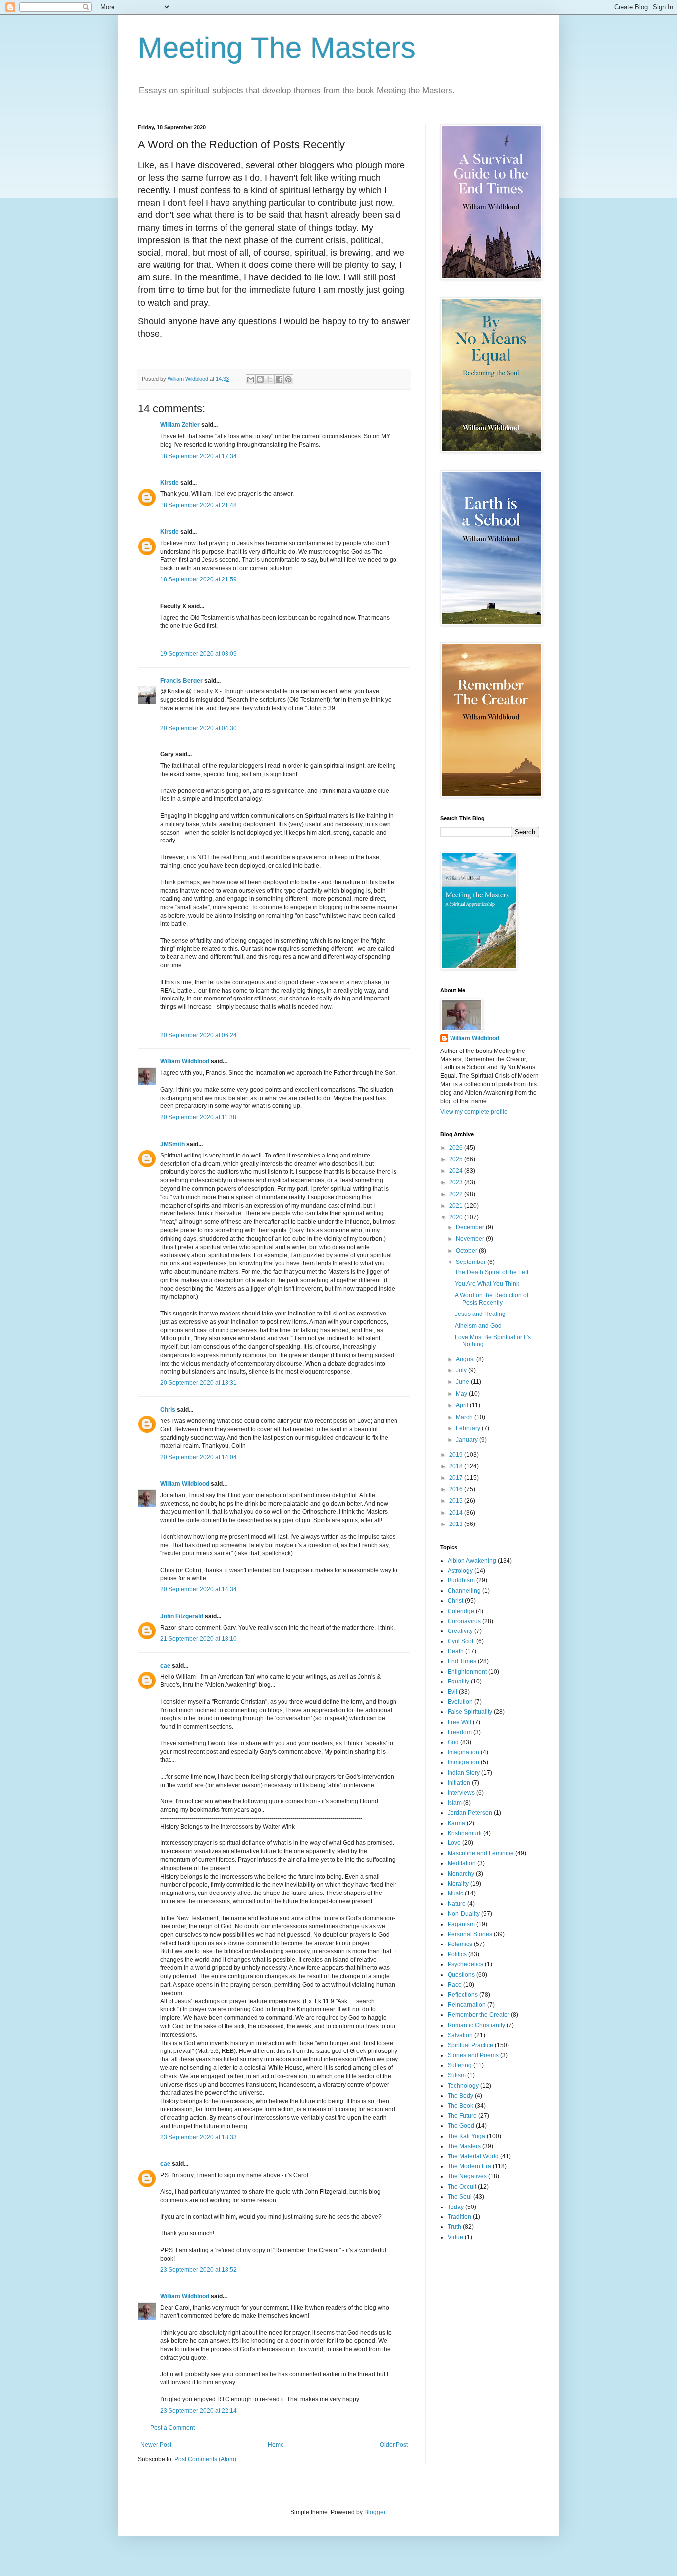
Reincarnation (467, 2005)
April (463, 1405)
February (469, 1428)
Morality (458, 1884)
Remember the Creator (479, 2015)
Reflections (463, 1995)
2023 (457, 1182)
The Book (460, 2106)
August (466, 1359)
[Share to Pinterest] (288, 379)
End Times (462, 1661)
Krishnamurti (465, 1833)
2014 (457, 1513)
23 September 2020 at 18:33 (198, 2137)
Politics (457, 1954)
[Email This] (251, 379)
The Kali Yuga (466, 2136)
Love (454, 1843)
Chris (168, 1410)
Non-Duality (464, 1914)
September (472, 1262)
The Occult (462, 2187)
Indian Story (464, 1773)
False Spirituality (470, 1712)
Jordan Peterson (470, 1813)
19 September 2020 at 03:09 (198, 654)
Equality (458, 1682)
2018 (457, 1466)
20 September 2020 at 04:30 (198, 728)
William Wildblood (185, 1061)
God (453, 1742)
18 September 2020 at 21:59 (198, 579)
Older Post (394, 2445)
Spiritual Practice (470, 2045)
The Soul (460, 2197)
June (463, 1382)
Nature (457, 1904)
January (468, 1440)
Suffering (460, 2065)
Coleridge (461, 1611)
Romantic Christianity (476, 2025)
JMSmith (172, 1144)
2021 (457, 1206)
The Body (460, 2096)
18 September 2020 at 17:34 (198, 456)
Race (455, 1985)
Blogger (375, 2512)
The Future (462, 2116)
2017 (457, 1478)
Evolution (460, 1702)
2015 (457, 1501)
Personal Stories (470, 1934)
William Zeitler (180, 425)
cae (165, 1666)
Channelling (464, 1591)
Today (456, 2207)
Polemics (460, 1944)
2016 (457, 1489)
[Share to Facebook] (279, 379)
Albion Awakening (472, 1561)
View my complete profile (474, 1112)
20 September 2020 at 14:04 (198, 1457)
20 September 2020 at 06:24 (198, 1035)
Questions (461, 1975)
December (471, 1227)
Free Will (459, 1722)
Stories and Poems (473, 2055)
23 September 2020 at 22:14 (198, 2411)
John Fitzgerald (182, 1616)
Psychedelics (465, 1964)
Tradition (459, 2217)
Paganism (461, 1924)
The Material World (473, 2156)
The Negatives (467, 2176)
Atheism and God (478, 1326)
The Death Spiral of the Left (492, 1272)
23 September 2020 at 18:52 (198, 2270)
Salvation (460, 2035)
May (462, 1394)
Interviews (461, 1793)
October (467, 1251)
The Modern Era (469, 2166)
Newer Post (156, 2445)
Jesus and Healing (480, 1314)
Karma (456, 1823)
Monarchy (461, 1874)
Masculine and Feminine (481, 1853)
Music (455, 1893)
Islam (455, 1803)
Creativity (460, 1631)
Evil (452, 1692)
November (471, 1239)
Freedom (460, 1732)
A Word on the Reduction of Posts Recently (492, 1299)
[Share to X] (270, 379)
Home (276, 2445)
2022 (457, 1194)
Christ (455, 1601)
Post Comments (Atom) (205, 2459)
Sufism (457, 2075)
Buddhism (461, 1580)
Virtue (455, 2237)
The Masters (464, 2146)
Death (456, 1651)
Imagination (463, 1752)
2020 (457, 1217)
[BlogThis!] (260, 379)
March (465, 1417)
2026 (457, 1148)
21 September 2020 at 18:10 (198, 1639)
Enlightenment (467, 1672)
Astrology (460, 1571)
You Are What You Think (487, 1284)
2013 (457, 1524)
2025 (457, 1159)
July (462, 1370)
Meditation (462, 1863)
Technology (463, 2086)
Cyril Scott (461, 1641)
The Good (461, 2126)
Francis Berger (181, 681)
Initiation (459, 1783)
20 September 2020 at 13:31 (198, 1383)
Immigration (463, 1762)
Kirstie (169, 483)
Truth (454, 2227)
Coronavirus (464, 1621)
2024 (457, 1171)
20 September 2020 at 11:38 (198, 1117)
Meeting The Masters (277, 48)
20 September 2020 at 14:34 (198, 1589)
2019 (457, 1455)
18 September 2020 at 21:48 (198, 505)
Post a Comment (172, 2428)
